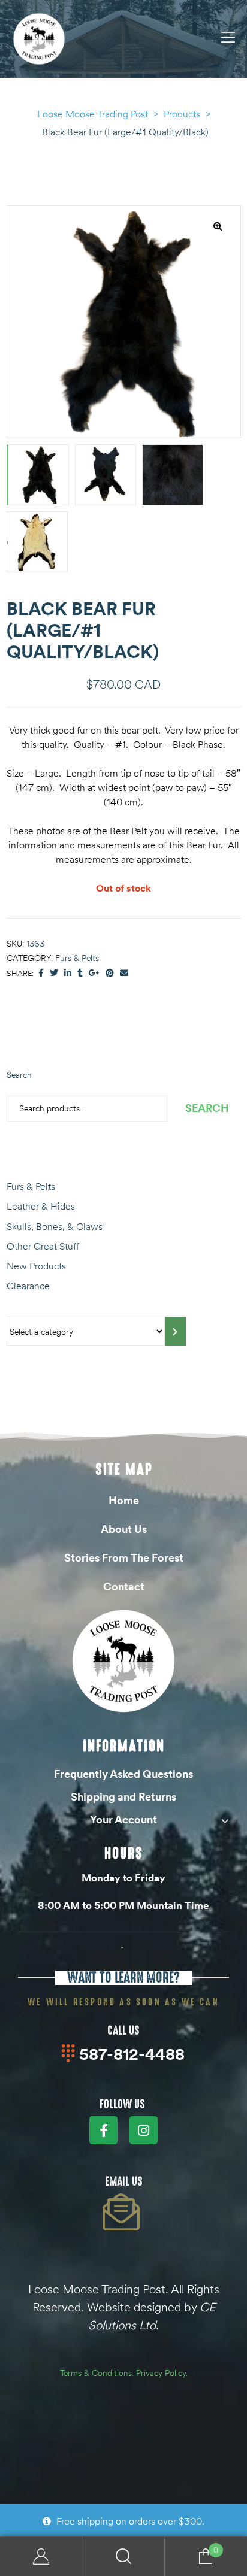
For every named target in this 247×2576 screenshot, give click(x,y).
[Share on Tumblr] (80, 973)
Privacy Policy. (162, 2373)
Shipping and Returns (123, 1797)
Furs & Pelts (77, 958)
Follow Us (122, 2104)
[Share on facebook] (41, 973)
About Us (124, 1529)
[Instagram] (144, 2130)
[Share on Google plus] (94, 973)
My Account (41, 2557)
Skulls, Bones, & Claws (55, 1226)
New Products (36, 1266)
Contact (124, 1586)
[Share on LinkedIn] (68, 973)
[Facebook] (103, 2130)
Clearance (28, 1286)
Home (124, 1500)
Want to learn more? (123, 1978)
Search (19, 1075)
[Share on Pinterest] (110, 973)
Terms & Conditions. (97, 2373)
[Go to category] (175, 1331)
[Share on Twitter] (54, 973)
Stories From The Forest (124, 1558)
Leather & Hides (41, 1206)
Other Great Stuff (43, 1246)
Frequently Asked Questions (123, 1774)
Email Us (124, 2181)
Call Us (123, 2031)
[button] (218, 226)
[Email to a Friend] (124, 973)
